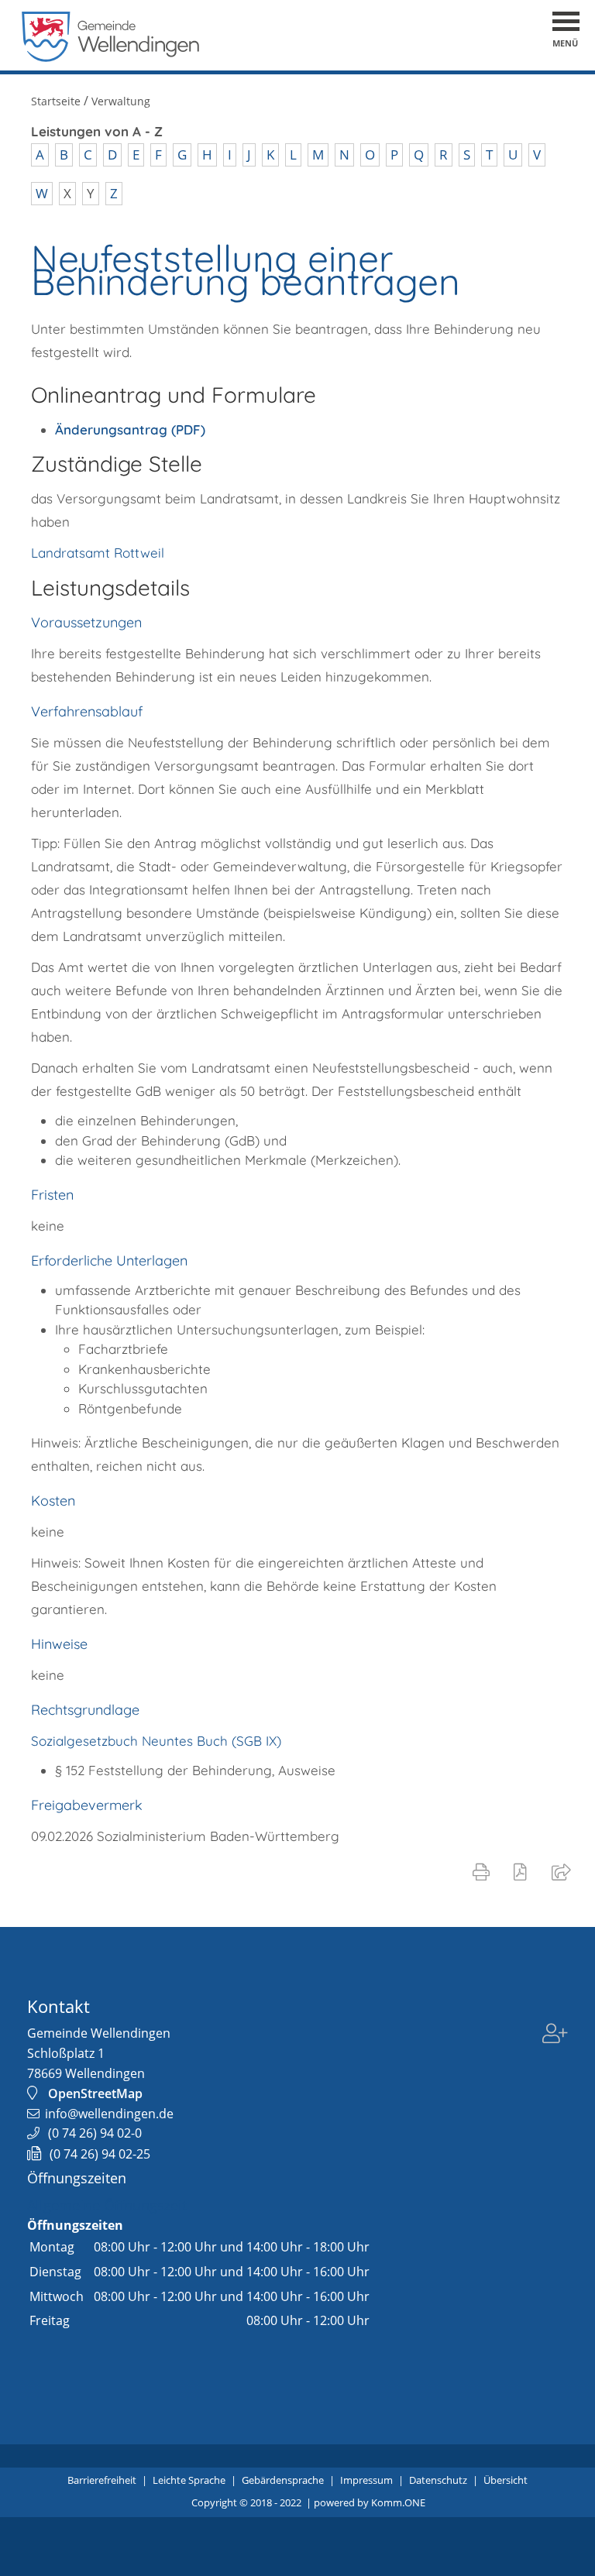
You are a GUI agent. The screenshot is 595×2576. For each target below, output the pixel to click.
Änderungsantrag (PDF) (130, 429)
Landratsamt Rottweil (98, 553)
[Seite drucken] (484, 1871)
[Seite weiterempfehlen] (564, 1871)
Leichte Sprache (189, 2480)
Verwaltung (121, 101)
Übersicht (506, 2480)
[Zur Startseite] (111, 58)
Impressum (366, 2480)
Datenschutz (438, 2480)
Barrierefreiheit (102, 2480)
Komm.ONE (398, 2502)
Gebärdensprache (283, 2480)
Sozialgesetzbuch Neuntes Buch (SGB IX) (156, 1741)
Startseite (56, 101)
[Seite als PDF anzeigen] (523, 1871)
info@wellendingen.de (109, 2114)
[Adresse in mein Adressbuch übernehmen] (555, 2035)
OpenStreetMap (95, 2093)
